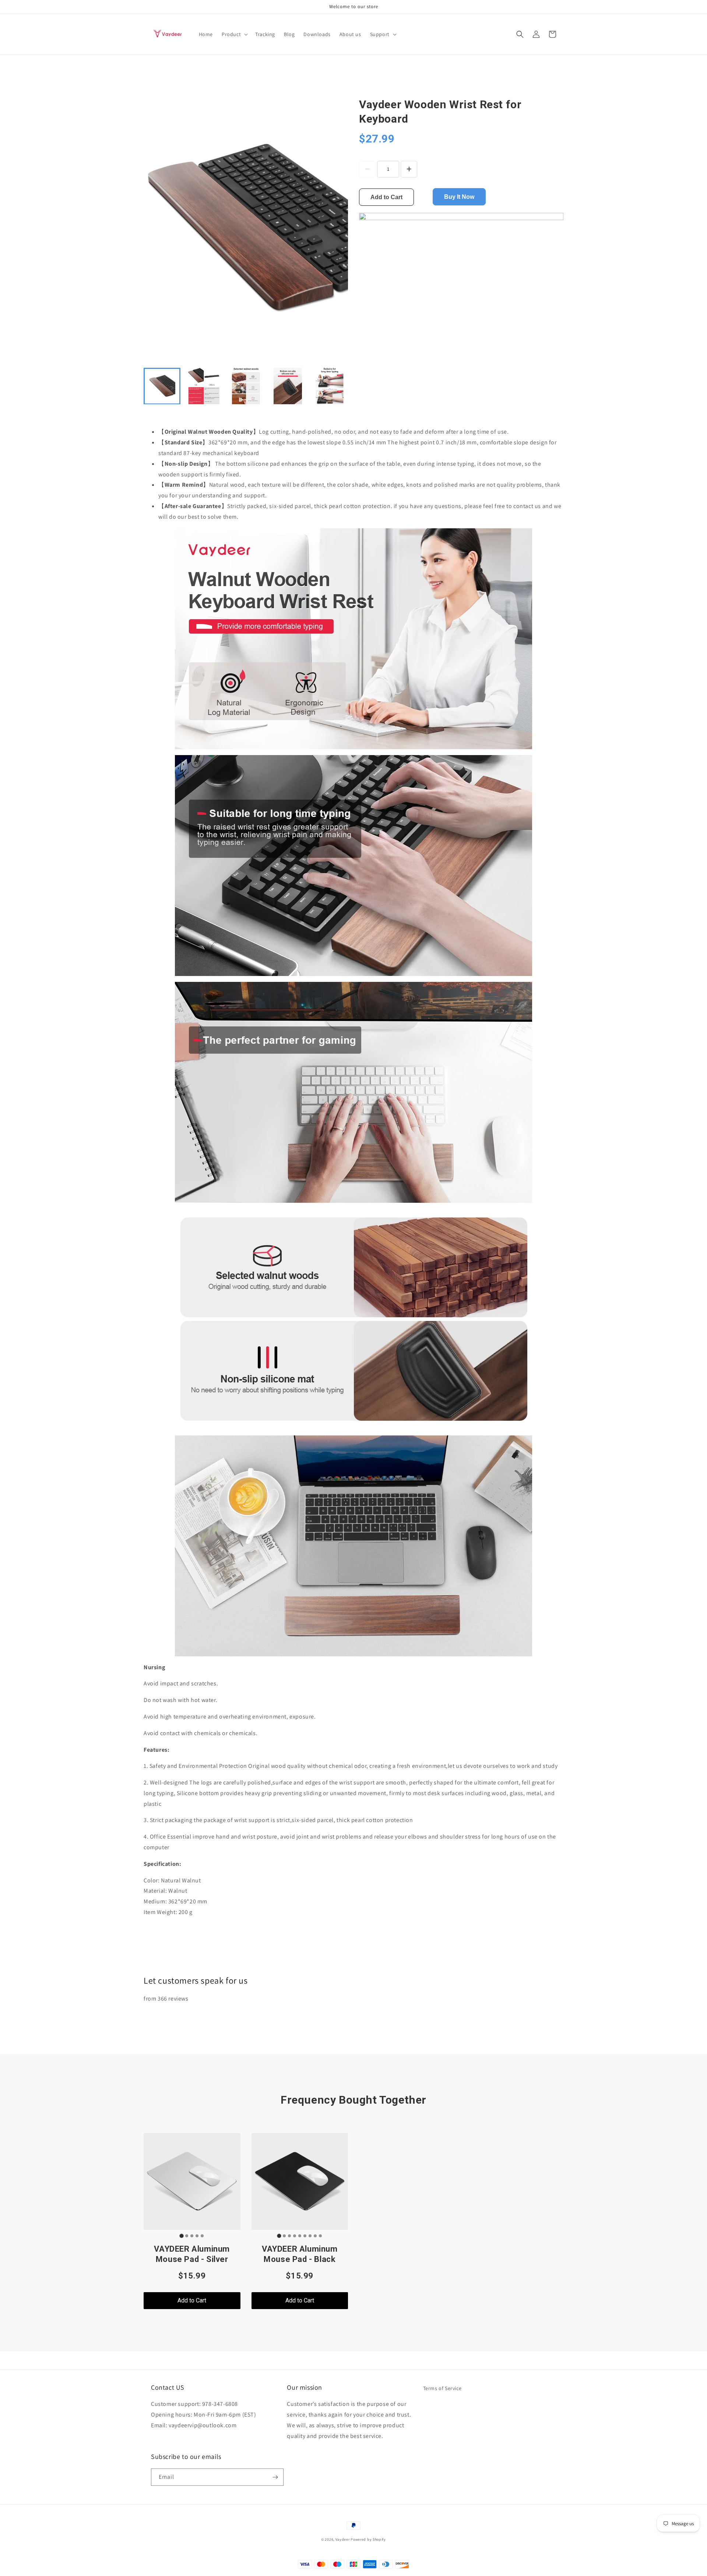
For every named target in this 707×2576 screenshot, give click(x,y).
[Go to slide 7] (310, 2236)
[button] (234, 34)
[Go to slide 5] (202, 2236)
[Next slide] (338, 386)
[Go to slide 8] (315, 2236)
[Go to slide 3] (192, 2236)
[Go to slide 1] (182, 2236)
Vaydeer (343, 2539)
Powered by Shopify (368, 2539)
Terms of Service (442, 2388)
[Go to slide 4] (197, 2236)
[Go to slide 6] (305, 2236)
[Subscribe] (275, 2477)
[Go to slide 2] (187, 2236)
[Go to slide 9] (320, 2236)
